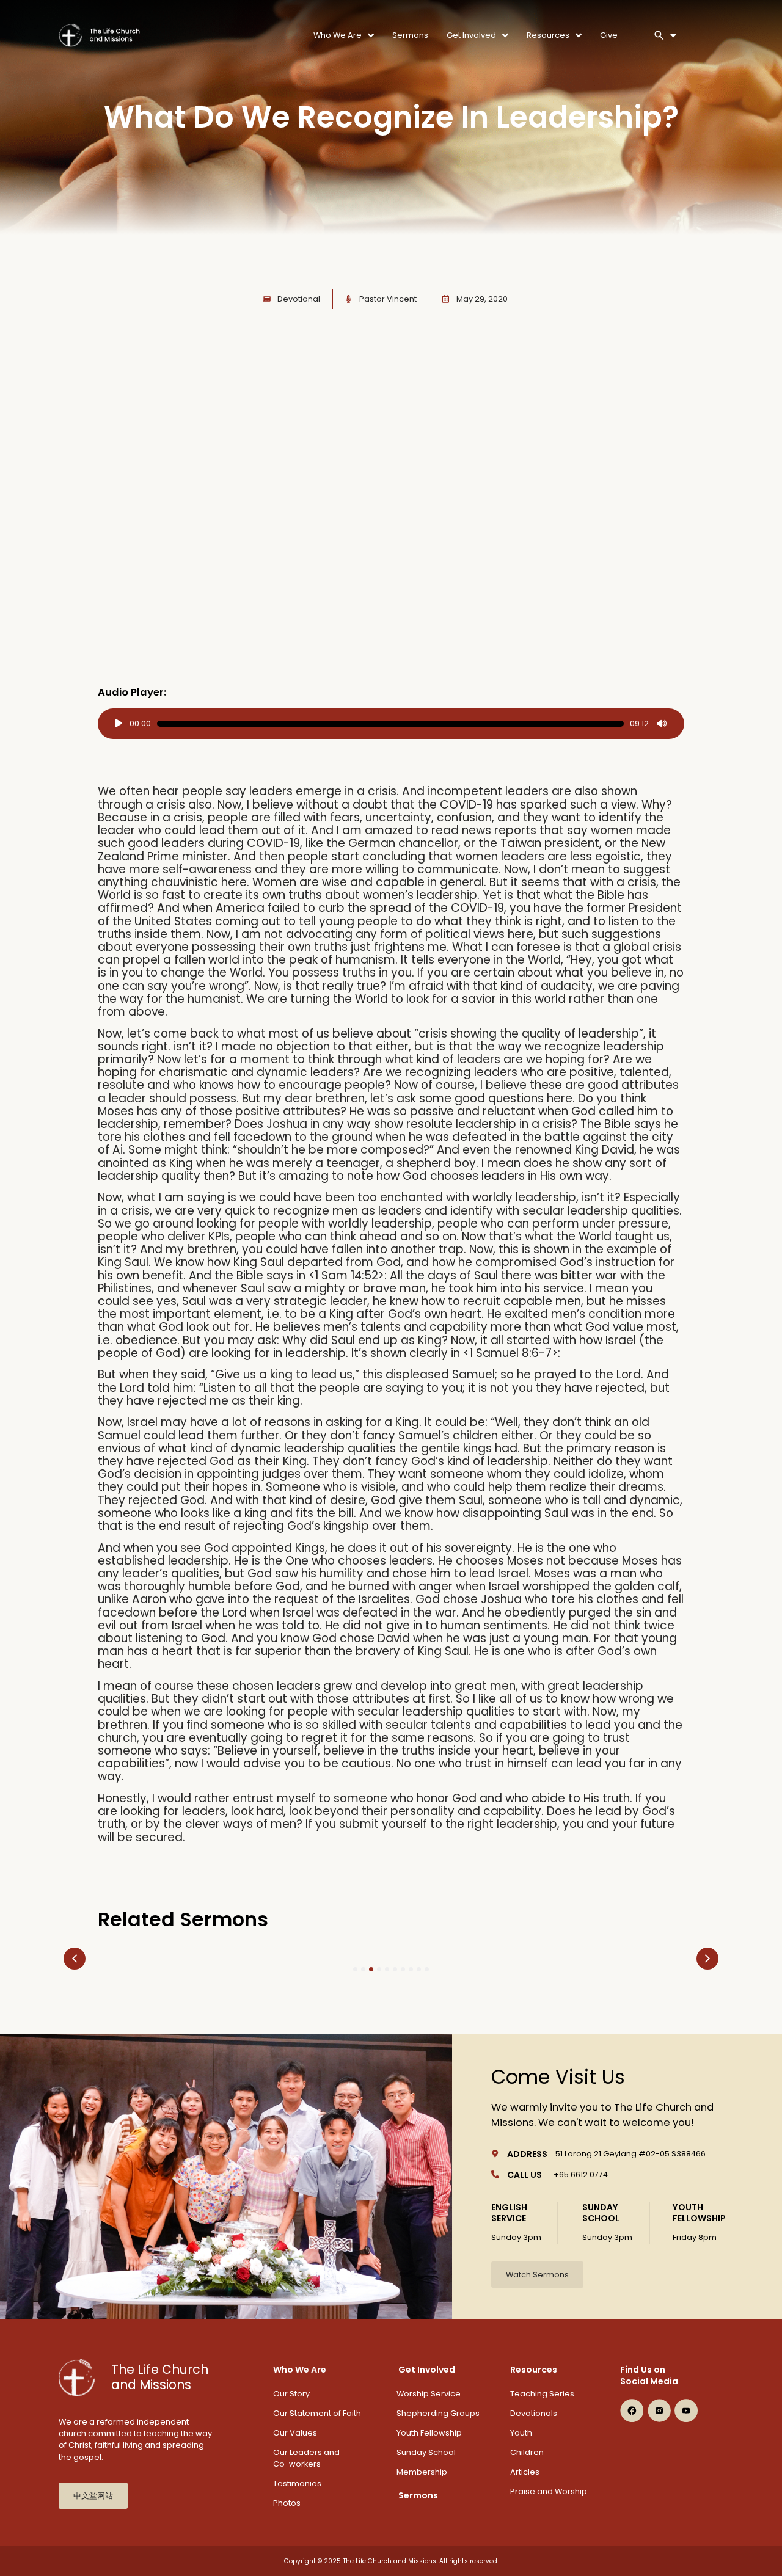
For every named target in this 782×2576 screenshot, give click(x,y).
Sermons (418, 2495)
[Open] (673, 35)
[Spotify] (632, 2434)
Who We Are (300, 2370)
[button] (75, 1959)
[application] (391, 724)
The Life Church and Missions (160, 2377)
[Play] (119, 724)
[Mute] (662, 724)
